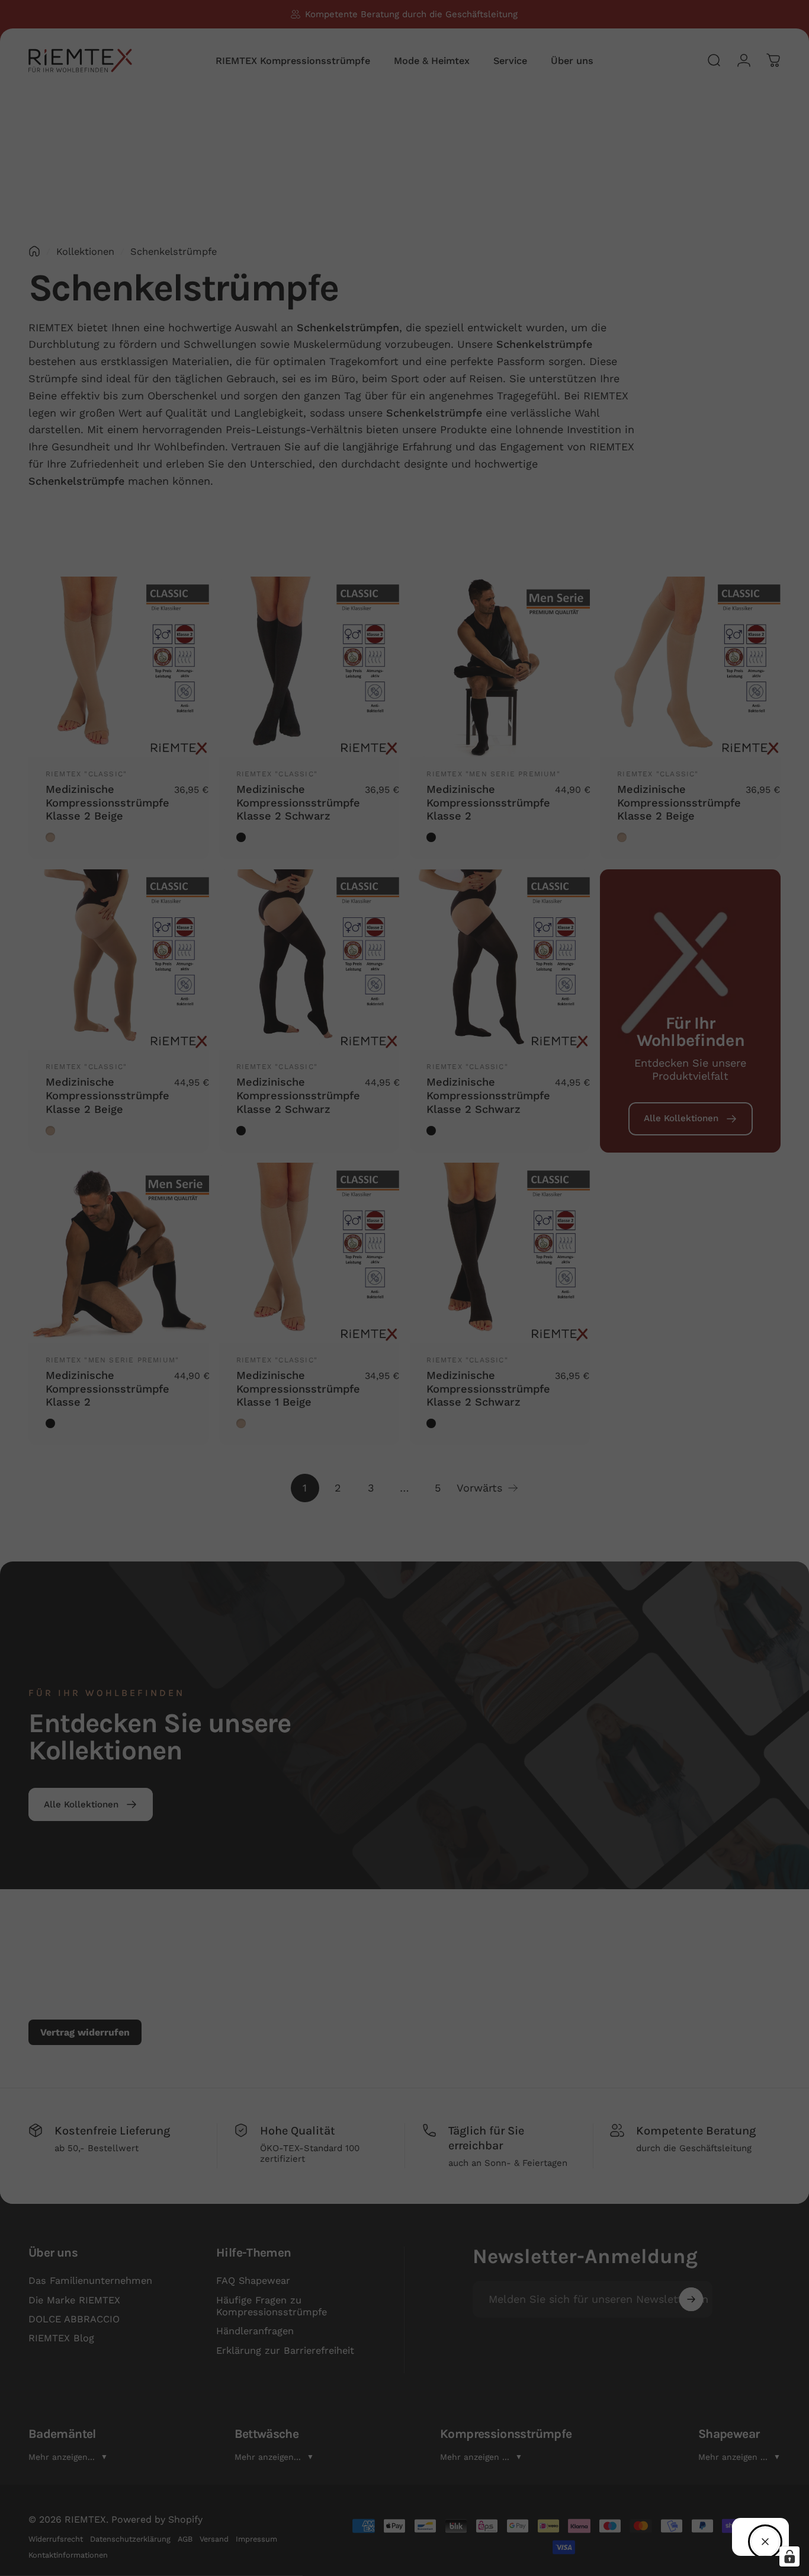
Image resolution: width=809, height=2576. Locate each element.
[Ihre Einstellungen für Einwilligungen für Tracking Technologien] (789, 2556)
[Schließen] (765, 2542)
